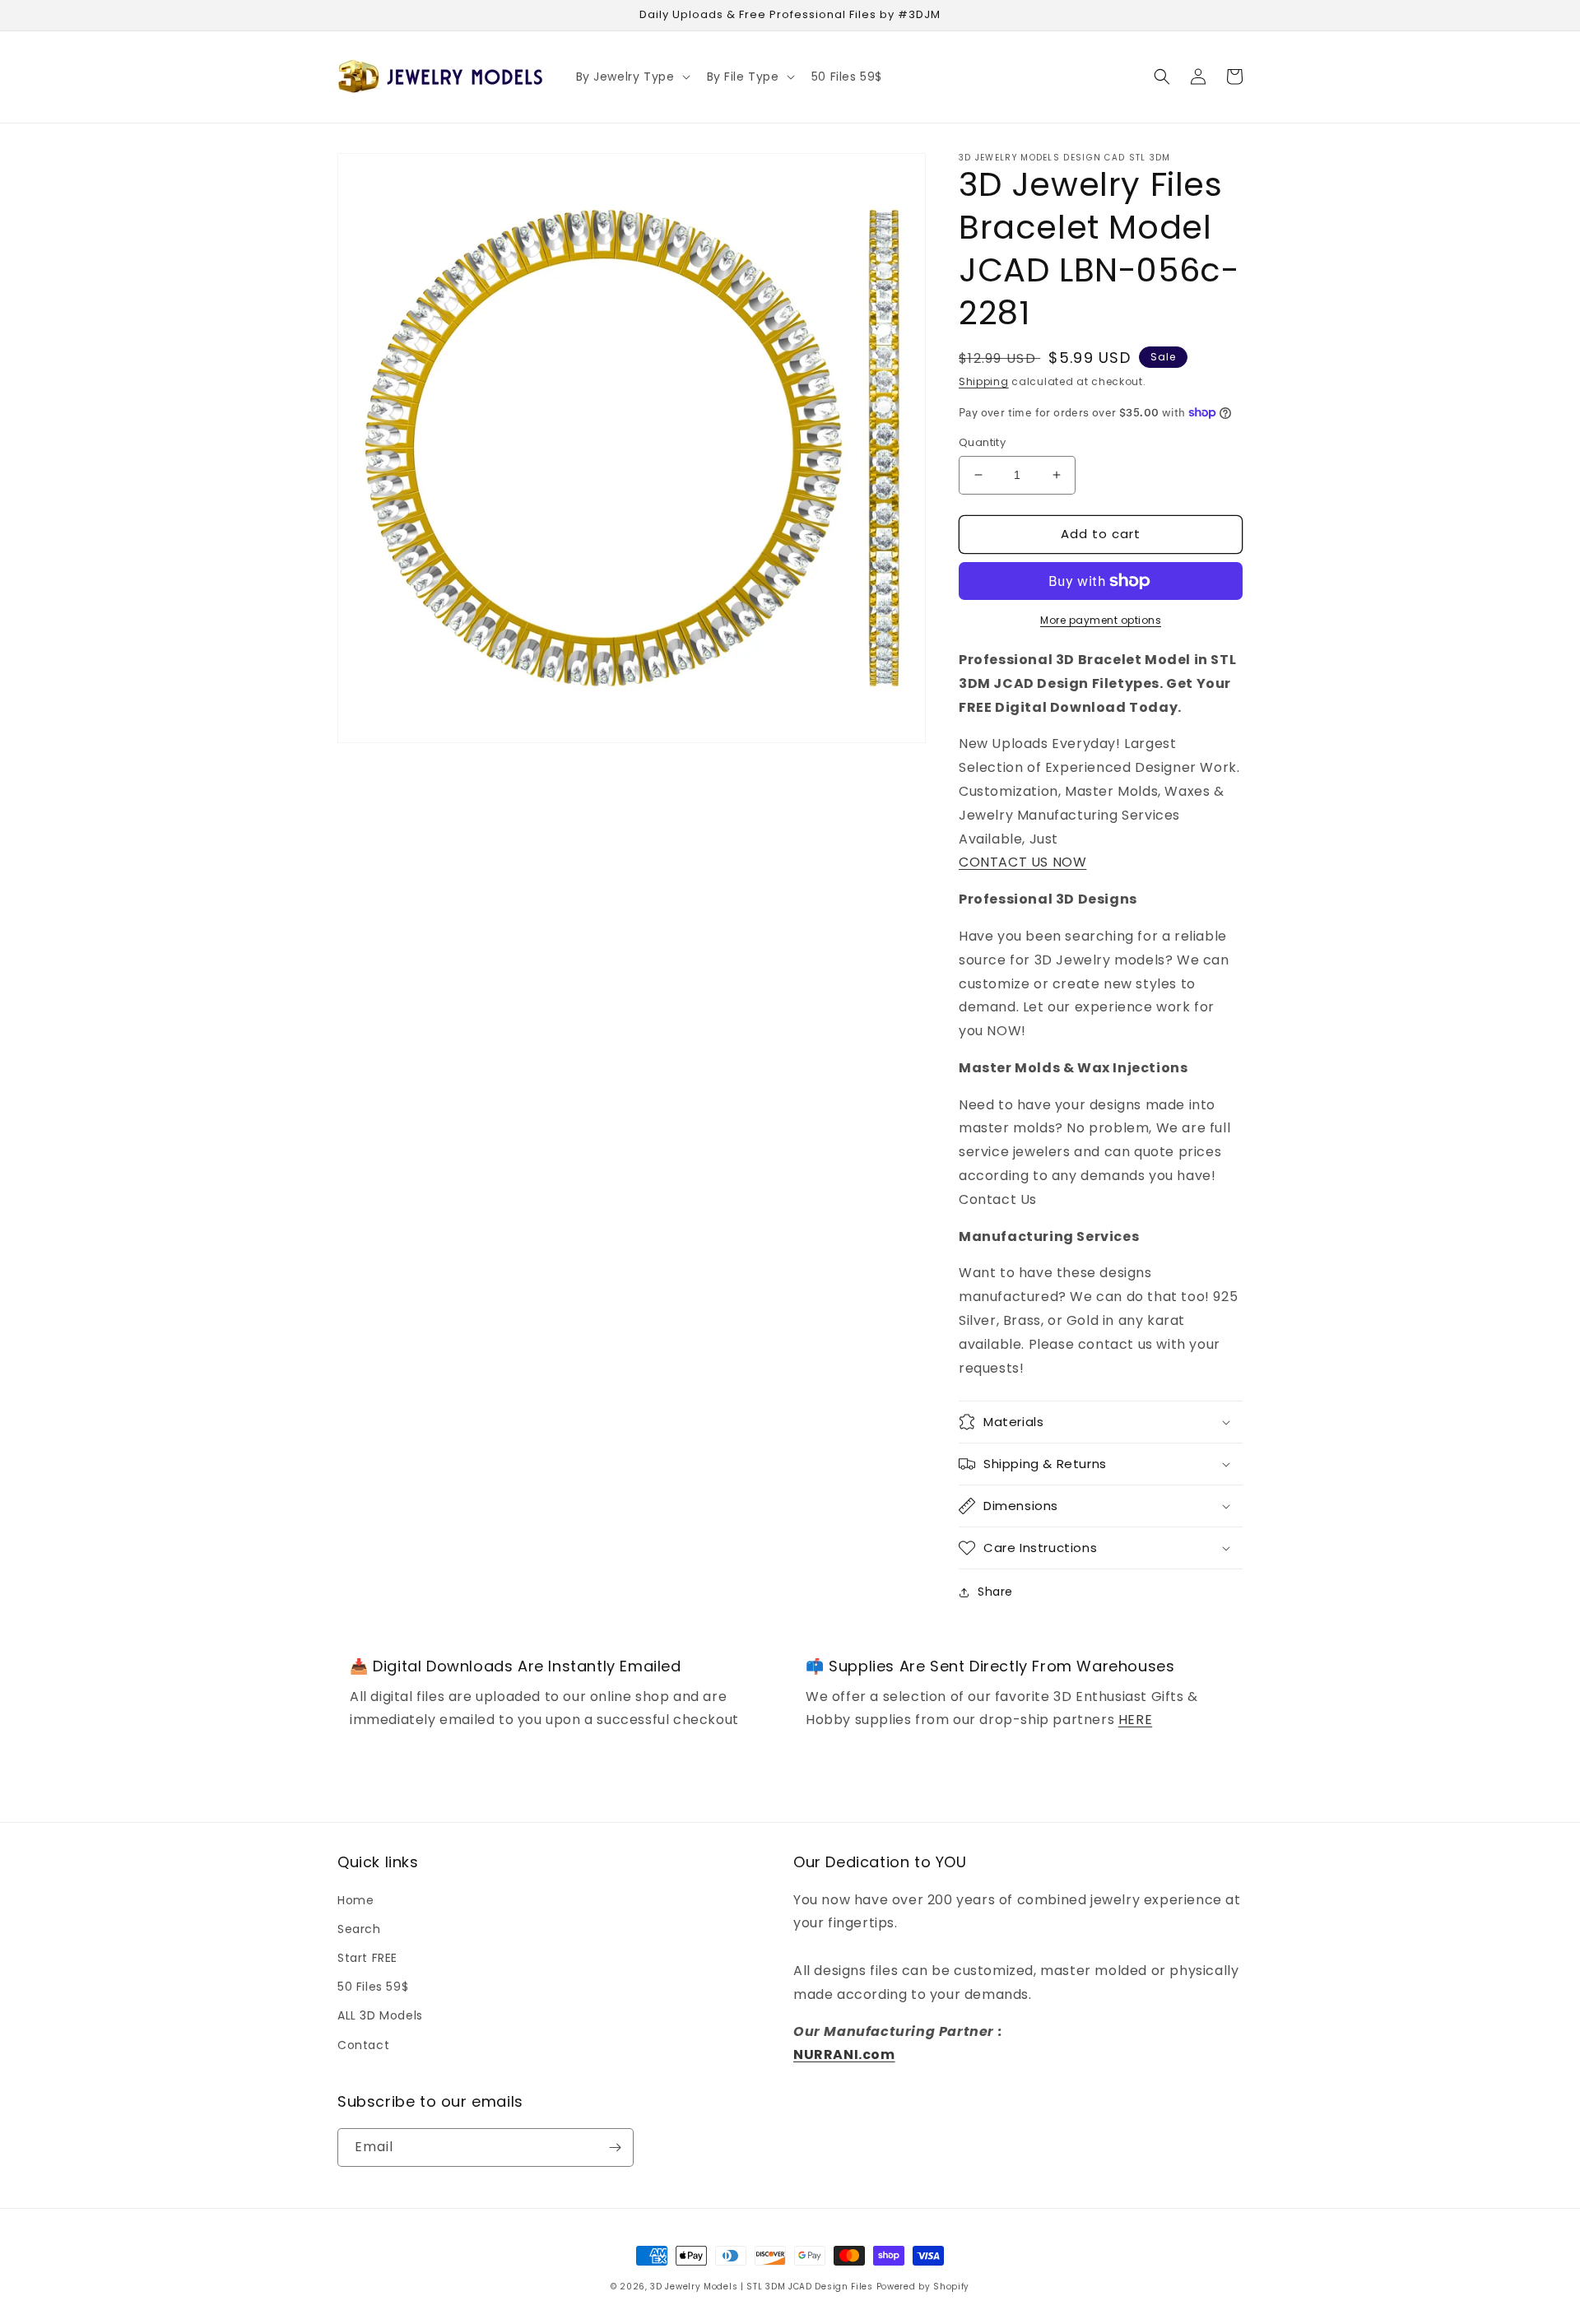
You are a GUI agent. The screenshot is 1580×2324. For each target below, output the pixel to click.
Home (355, 1900)
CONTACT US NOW (1022, 862)
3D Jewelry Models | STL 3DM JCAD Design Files (762, 2287)
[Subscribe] (615, 2147)
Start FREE (367, 1958)
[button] (632, 77)
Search (359, 1929)
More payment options (1101, 620)
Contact (363, 2045)
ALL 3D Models (380, 2015)
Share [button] (995, 1592)
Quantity (982, 442)
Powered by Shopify (923, 2287)
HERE (1135, 1720)
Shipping (984, 381)
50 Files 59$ (373, 1987)
